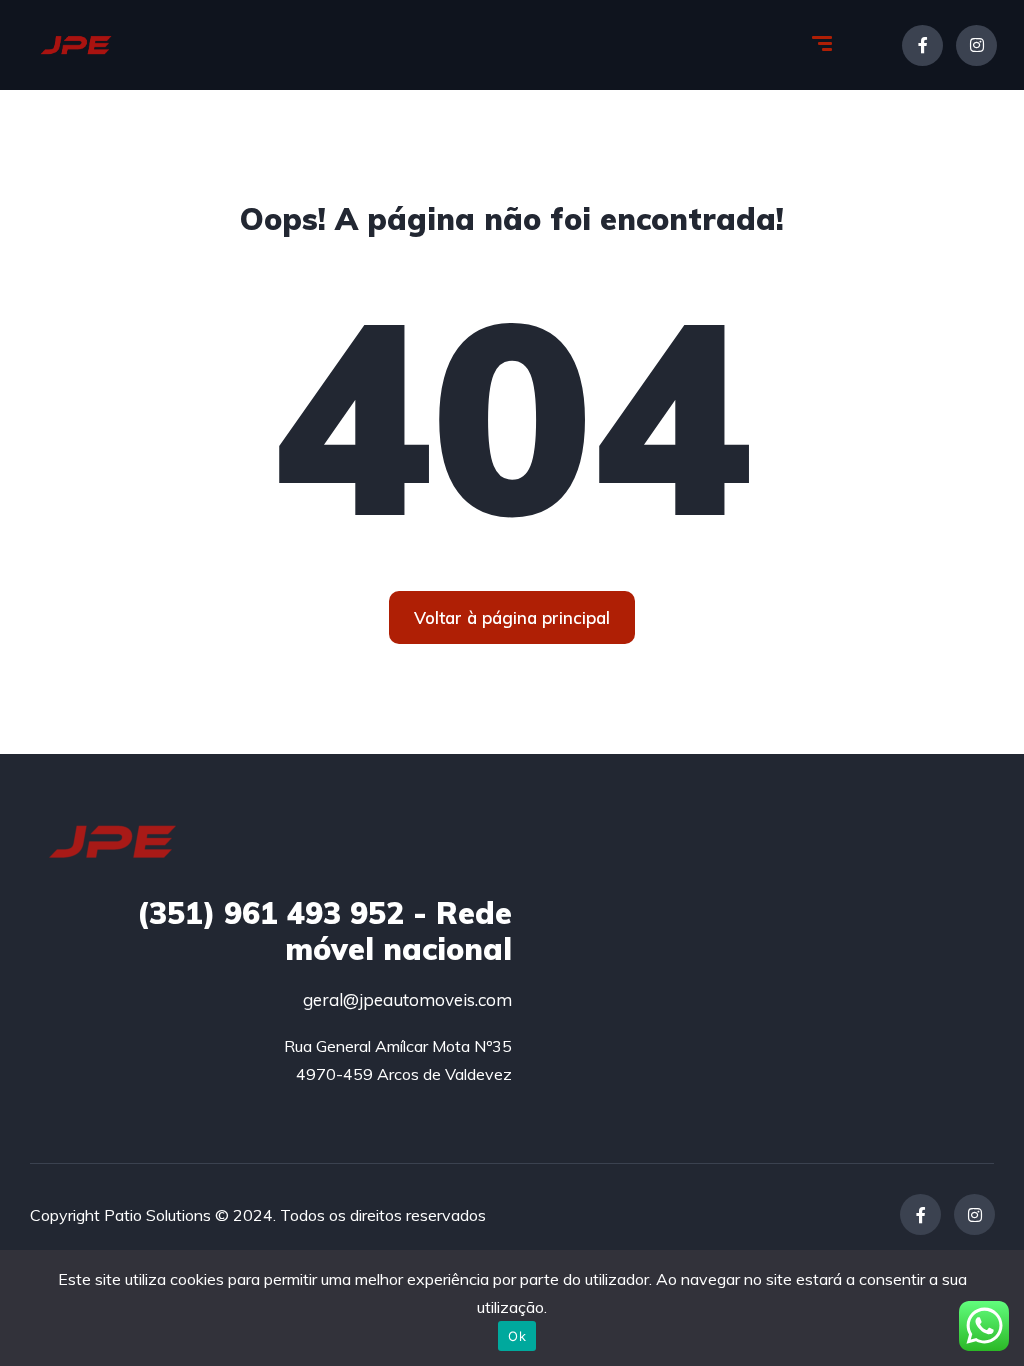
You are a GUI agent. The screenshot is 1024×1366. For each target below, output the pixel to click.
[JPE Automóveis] (76, 45)
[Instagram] (976, 45)
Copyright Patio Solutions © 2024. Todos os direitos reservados (258, 1215)
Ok (517, 1336)
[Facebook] (922, 45)
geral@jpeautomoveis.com (407, 999)
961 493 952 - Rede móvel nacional (324, 931)
